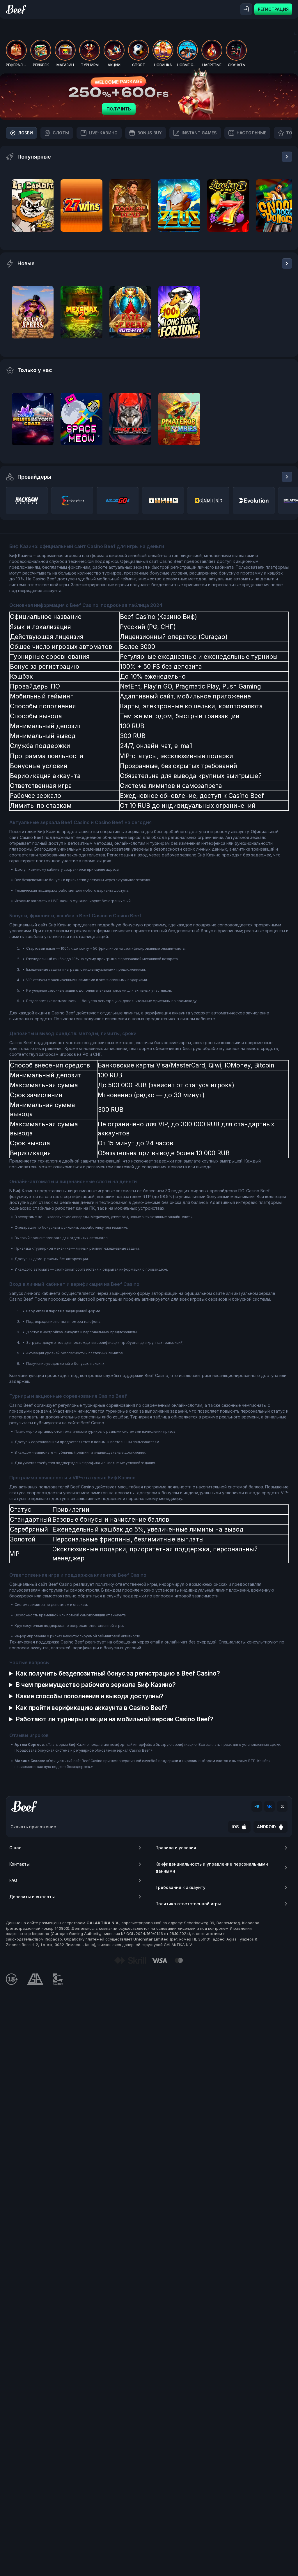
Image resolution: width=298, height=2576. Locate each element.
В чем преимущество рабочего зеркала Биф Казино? (96, 1685)
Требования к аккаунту (180, 1887)
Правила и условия (176, 1848)
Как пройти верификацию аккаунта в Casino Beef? (92, 1708)
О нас (15, 1848)
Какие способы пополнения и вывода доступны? (90, 1696)
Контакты (19, 1864)
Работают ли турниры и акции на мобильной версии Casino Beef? (115, 1719)
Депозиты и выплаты (32, 1897)
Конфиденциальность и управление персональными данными (212, 1868)
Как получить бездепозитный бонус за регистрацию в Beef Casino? (118, 1673)
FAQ (13, 1880)
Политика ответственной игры (188, 1904)
